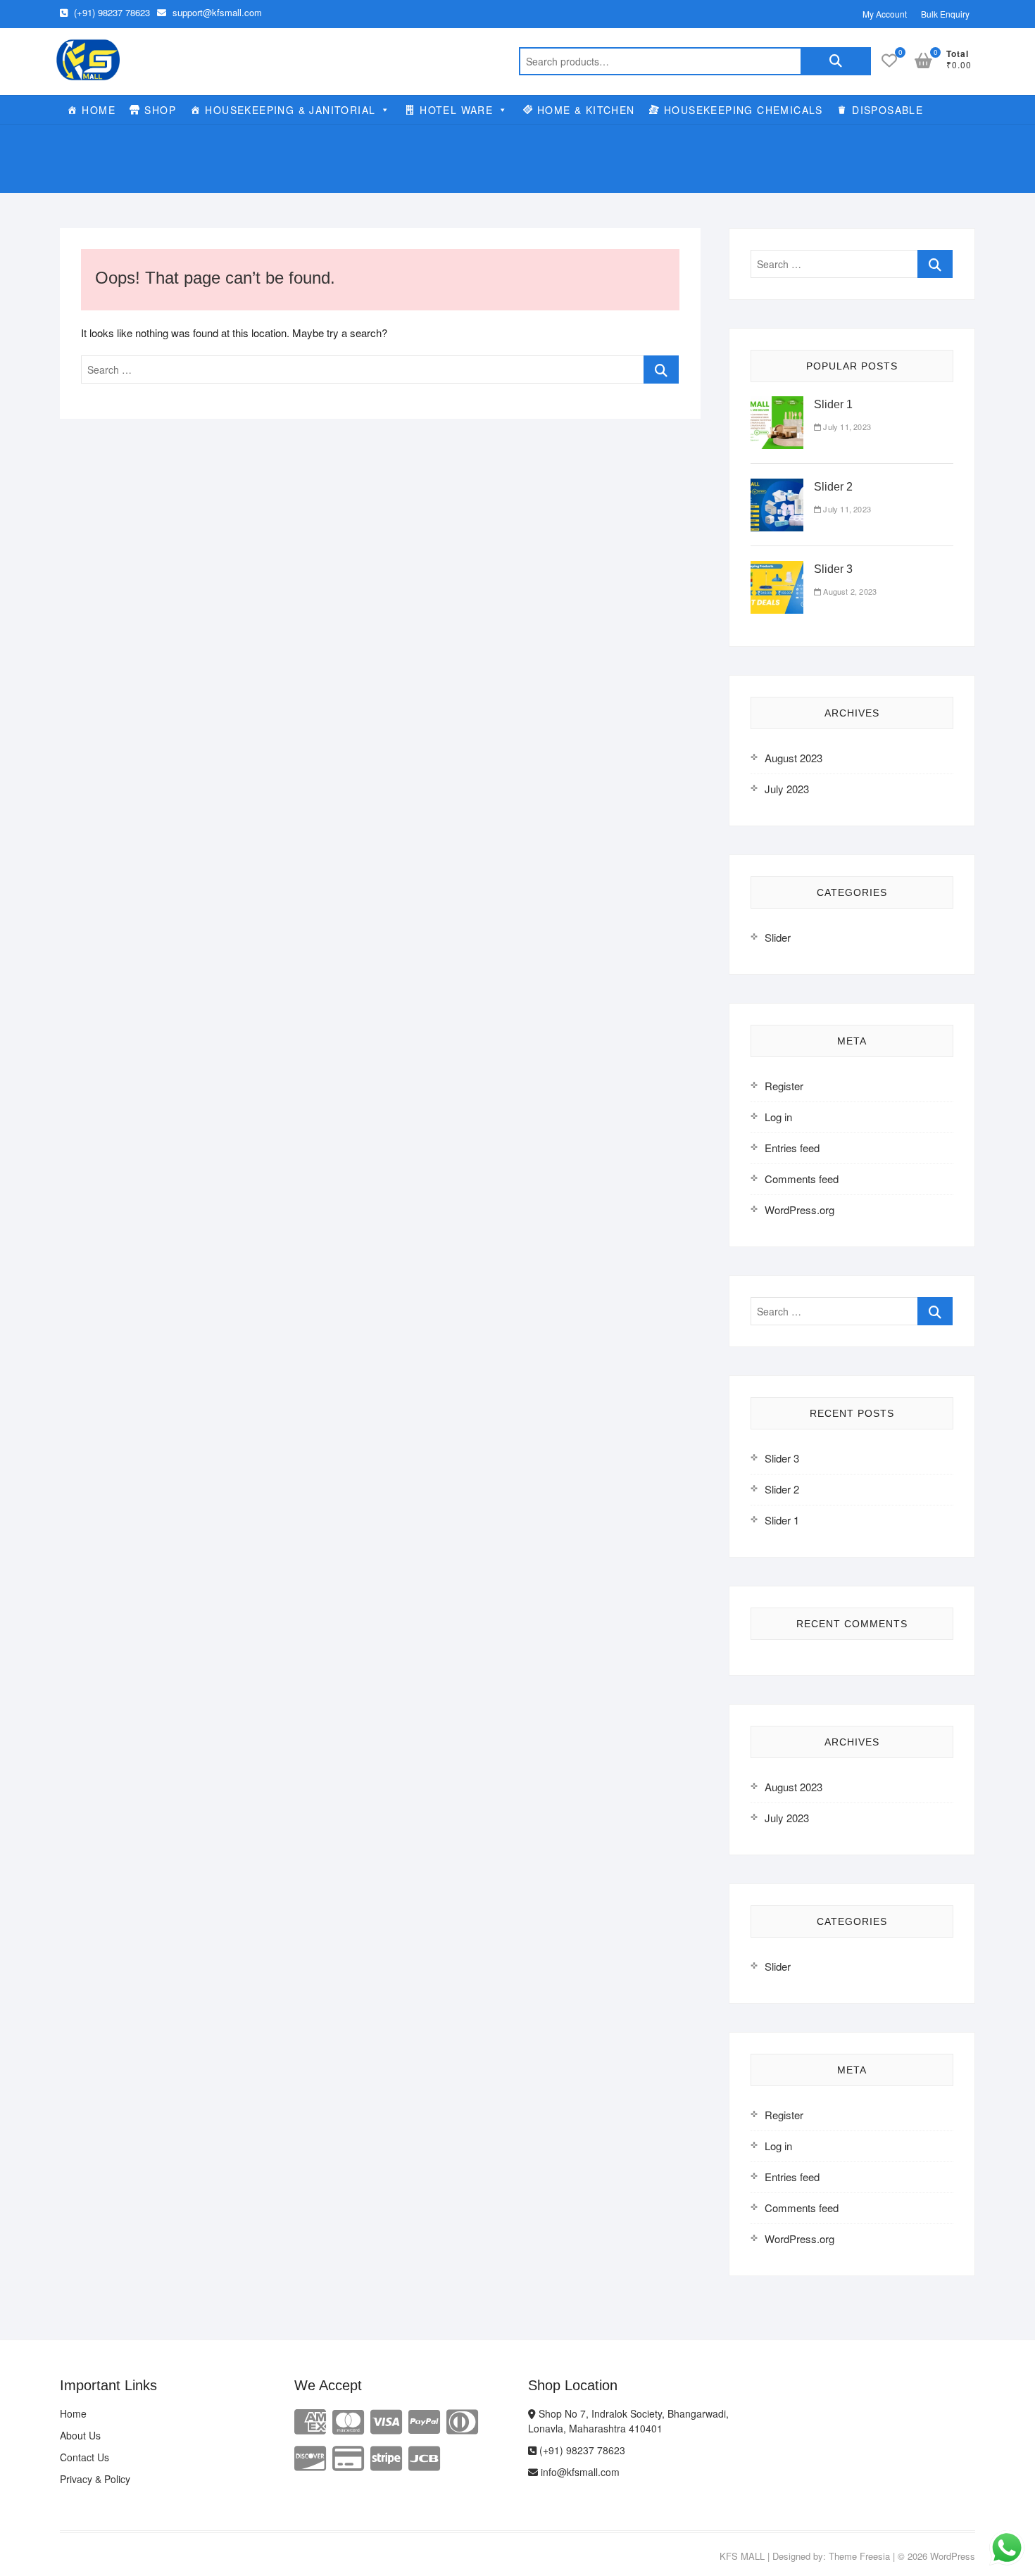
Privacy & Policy (95, 2479)
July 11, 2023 (846, 427)
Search (836, 61)
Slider (778, 937)
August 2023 (793, 758)
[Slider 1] (777, 404)
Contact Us (84, 2457)
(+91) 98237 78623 (111, 12)
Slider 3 (833, 569)
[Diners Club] (462, 2420)
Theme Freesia (859, 2556)
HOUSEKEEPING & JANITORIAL (290, 110)
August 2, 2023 (849, 591)
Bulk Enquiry (945, 14)
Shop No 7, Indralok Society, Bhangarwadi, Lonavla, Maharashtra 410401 (628, 2421)
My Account (885, 14)
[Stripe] (386, 2457)
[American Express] (310, 2420)
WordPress (953, 2556)
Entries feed (792, 1148)
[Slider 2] (777, 487)
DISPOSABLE (887, 110)
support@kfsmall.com (216, 12)
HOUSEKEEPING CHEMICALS (744, 110)
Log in (778, 1117)
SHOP (160, 110)
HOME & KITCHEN (586, 110)
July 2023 (787, 789)
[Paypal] (424, 2420)
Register (784, 1086)
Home (73, 2413)
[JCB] (424, 2457)
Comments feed (802, 1179)
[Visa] (386, 2420)
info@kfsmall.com (579, 2472)
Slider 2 (833, 487)
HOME (99, 110)
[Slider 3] (777, 569)
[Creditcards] (348, 2457)
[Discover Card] (310, 2457)
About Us (80, 2435)
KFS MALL (742, 2556)
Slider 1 (833, 404)
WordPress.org (799, 1210)
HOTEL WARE (456, 110)
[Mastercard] (348, 2420)
